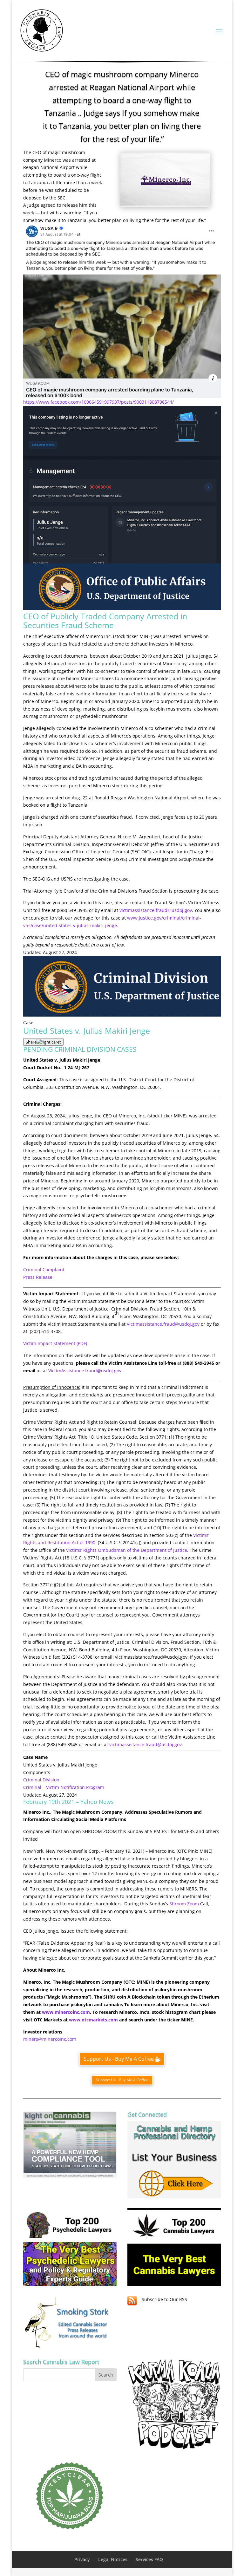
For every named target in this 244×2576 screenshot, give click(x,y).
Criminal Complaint (44, 1269)
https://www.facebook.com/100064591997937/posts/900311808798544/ (98, 402)
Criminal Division (42, 1780)
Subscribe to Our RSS (164, 2299)
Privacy (82, 2559)
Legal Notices (113, 2559)
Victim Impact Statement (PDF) (55, 1343)
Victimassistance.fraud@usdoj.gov (163, 1324)
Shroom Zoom (184, 1904)
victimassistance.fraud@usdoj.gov (156, 910)
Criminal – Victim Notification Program (64, 1787)
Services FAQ (149, 2559)
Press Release (38, 1277)
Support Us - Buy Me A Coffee (119, 2059)
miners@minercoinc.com (50, 2039)
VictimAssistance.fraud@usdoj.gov (85, 1371)
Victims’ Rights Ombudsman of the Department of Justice (127, 1550)
